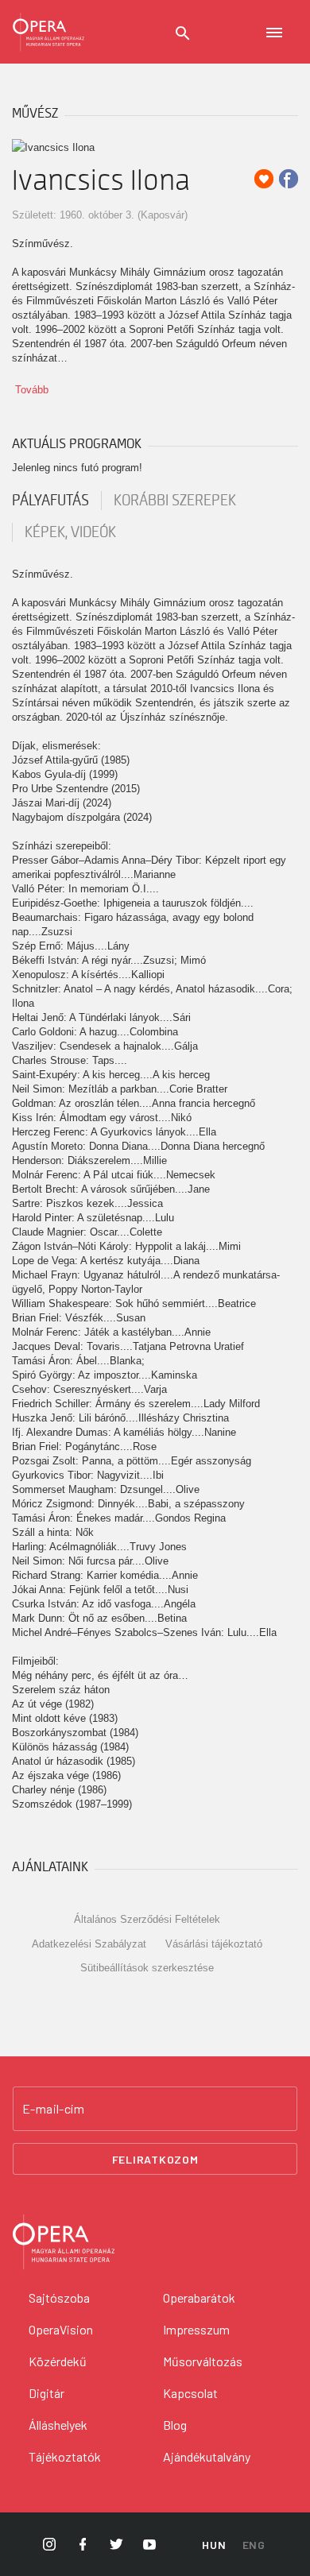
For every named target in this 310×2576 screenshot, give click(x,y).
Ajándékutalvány (207, 2456)
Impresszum (196, 2329)
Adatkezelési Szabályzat (89, 1944)
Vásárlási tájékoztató (214, 1944)
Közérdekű (58, 2361)
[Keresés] (183, 33)
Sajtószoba (59, 2298)
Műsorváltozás (203, 2361)
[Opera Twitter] (116, 2544)
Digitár (46, 2393)
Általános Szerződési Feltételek (147, 1919)
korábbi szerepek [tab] (175, 501)
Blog (175, 2425)
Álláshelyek (58, 2425)
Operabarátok (199, 2298)
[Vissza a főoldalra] (48, 32)
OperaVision (61, 2329)
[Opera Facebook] (83, 2544)
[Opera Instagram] (49, 2544)
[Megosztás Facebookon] (289, 179)
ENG (254, 2545)
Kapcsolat (190, 2393)
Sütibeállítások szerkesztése (147, 1968)
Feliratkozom (155, 2159)
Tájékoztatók (65, 2456)
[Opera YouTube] (149, 2544)
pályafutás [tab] (50, 501)
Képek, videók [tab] (70, 532)
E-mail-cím (53, 2109)
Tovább (32, 390)
